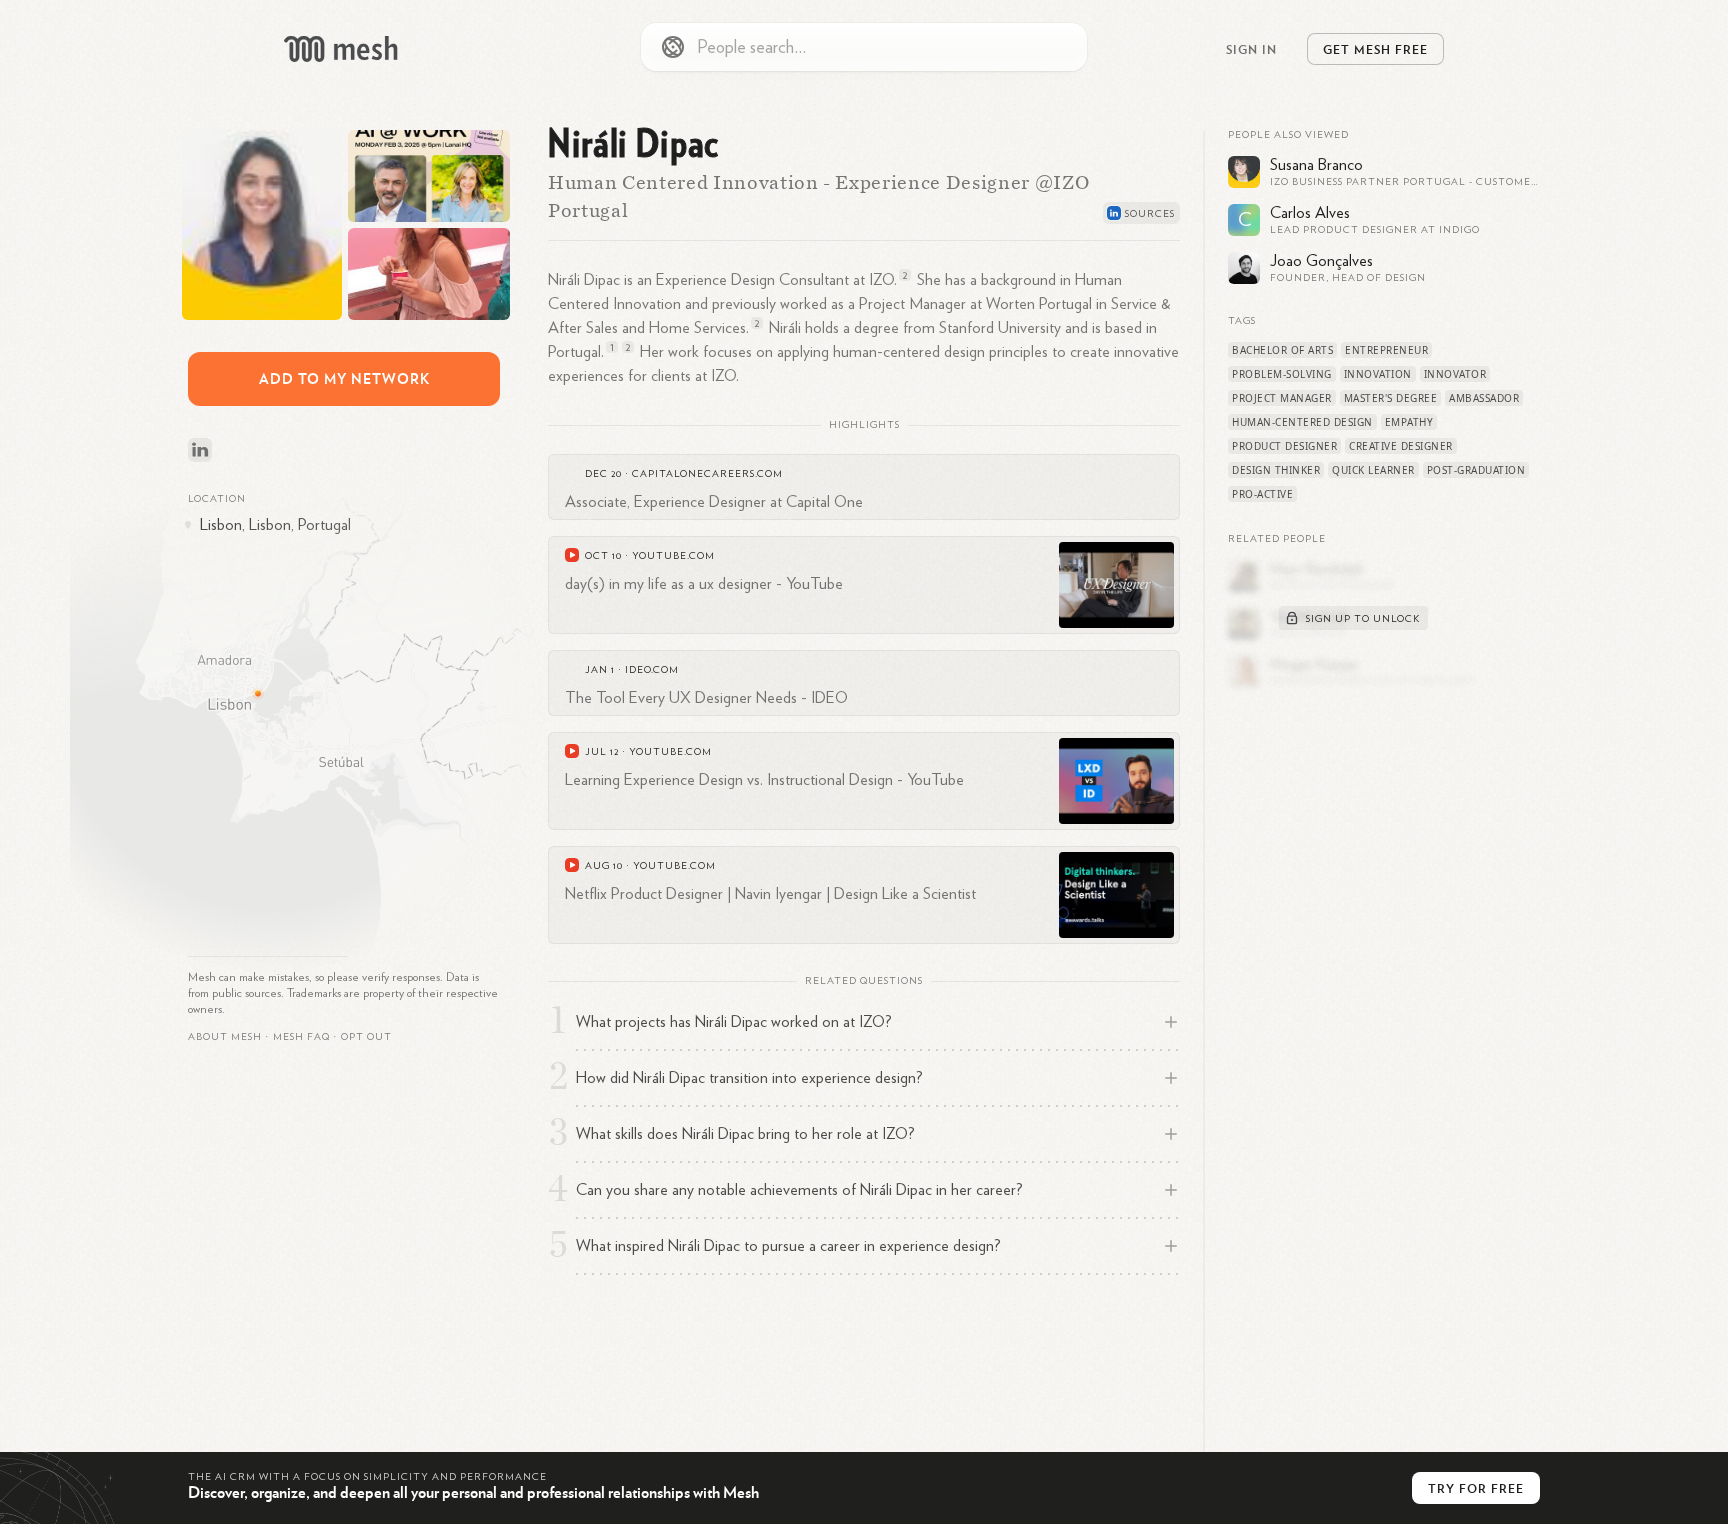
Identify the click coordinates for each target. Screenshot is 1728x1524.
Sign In (1251, 49)
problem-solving (1282, 374)
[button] (301, 1037)
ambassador (1484, 398)
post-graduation (1476, 470)
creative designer (1401, 446)
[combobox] (864, 47)
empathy (1409, 422)
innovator (1455, 374)
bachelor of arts (1282, 350)
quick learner (1373, 470)
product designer (1284, 446)
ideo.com (652, 670)
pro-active (1262, 494)
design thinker (1276, 470)
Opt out (366, 1037)
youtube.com (673, 556)
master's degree (1391, 398)
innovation (1378, 374)
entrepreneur (1386, 350)
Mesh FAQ (301, 1037)
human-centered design (1302, 422)
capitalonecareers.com (707, 474)
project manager (1282, 398)
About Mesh (225, 1037)
